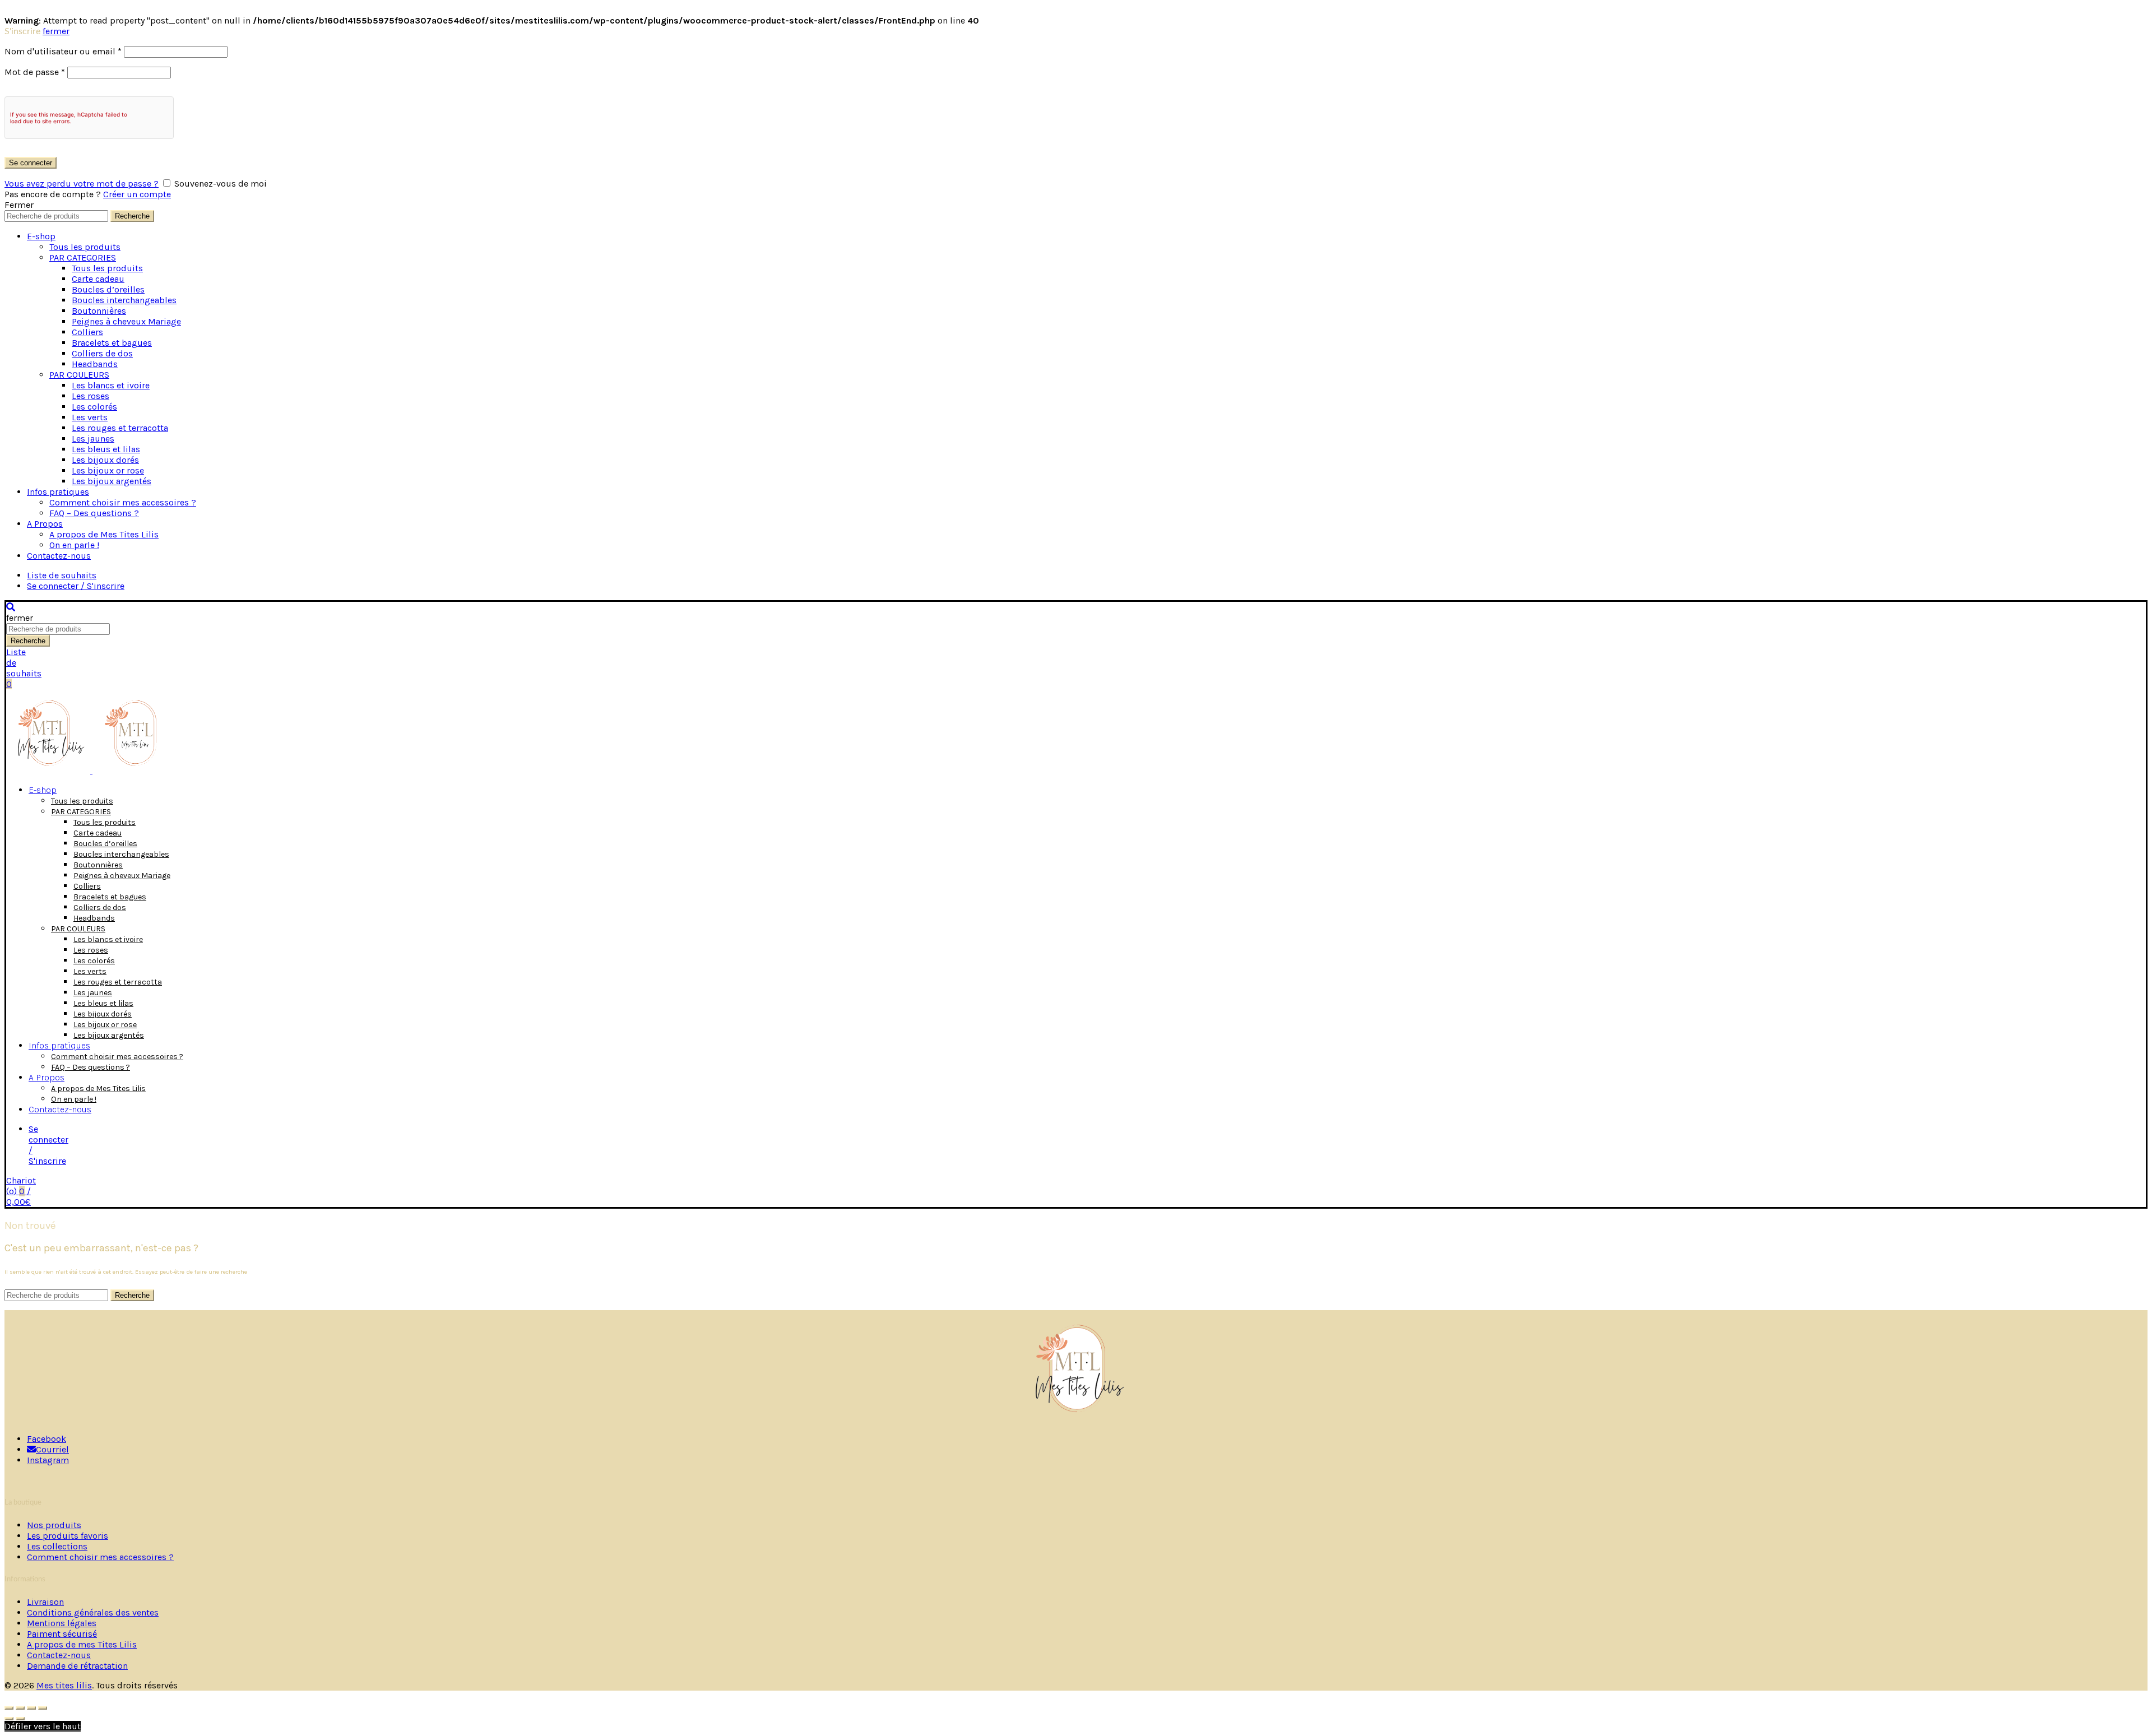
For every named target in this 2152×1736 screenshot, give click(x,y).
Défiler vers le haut (43, 1726)
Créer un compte (137, 194)
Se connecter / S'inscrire (76, 586)
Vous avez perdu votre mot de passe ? (82, 184)
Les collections (57, 1546)
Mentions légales (62, 1623)
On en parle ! (74, 545)
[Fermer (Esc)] (9, 1708)
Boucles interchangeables (124, 300)
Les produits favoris (68, 1536)
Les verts (90, 417)
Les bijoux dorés (105, 460)
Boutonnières (99, 311)
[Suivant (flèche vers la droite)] (20, 1719)
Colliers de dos (102, 353)
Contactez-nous (59, 556)
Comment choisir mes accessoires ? (123, 502)
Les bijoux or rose (108, 470)
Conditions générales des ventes (93, 1612)
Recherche (132, 216)
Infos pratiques (58, 492)
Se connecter (31, 163)
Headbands (95, 364)
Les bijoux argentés (112, 481)
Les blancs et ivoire (111, 385)
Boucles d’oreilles (108, 289)
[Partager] (20, 1708)
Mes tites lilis (64, 1685)
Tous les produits (85, 247)
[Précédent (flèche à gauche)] (9, 1719)
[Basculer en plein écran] (31, 1708)
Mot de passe (35, 72)
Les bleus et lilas (106, 449)
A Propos (45, 524)
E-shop (41, 236)
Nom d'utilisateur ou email (63, 51)
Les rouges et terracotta (120, 428)
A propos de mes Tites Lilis (82, 1644)
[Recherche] (11, 607)
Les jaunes (93, 438)
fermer (56, 31)
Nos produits (54, 1525)
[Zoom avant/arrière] (43, 1708)
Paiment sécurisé (62, 1634)
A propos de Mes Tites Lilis (104, 534)
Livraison (45, 1602)
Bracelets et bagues (112, 343)
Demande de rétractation (77, 1666)
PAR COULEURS (79, 375)
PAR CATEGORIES (83, 257)
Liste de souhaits (62, 575)
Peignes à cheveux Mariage (126, 321)
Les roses (91, 396)
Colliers (87, 332)
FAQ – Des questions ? (94, 513)
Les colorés (94, 407)
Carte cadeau (98, 279)
